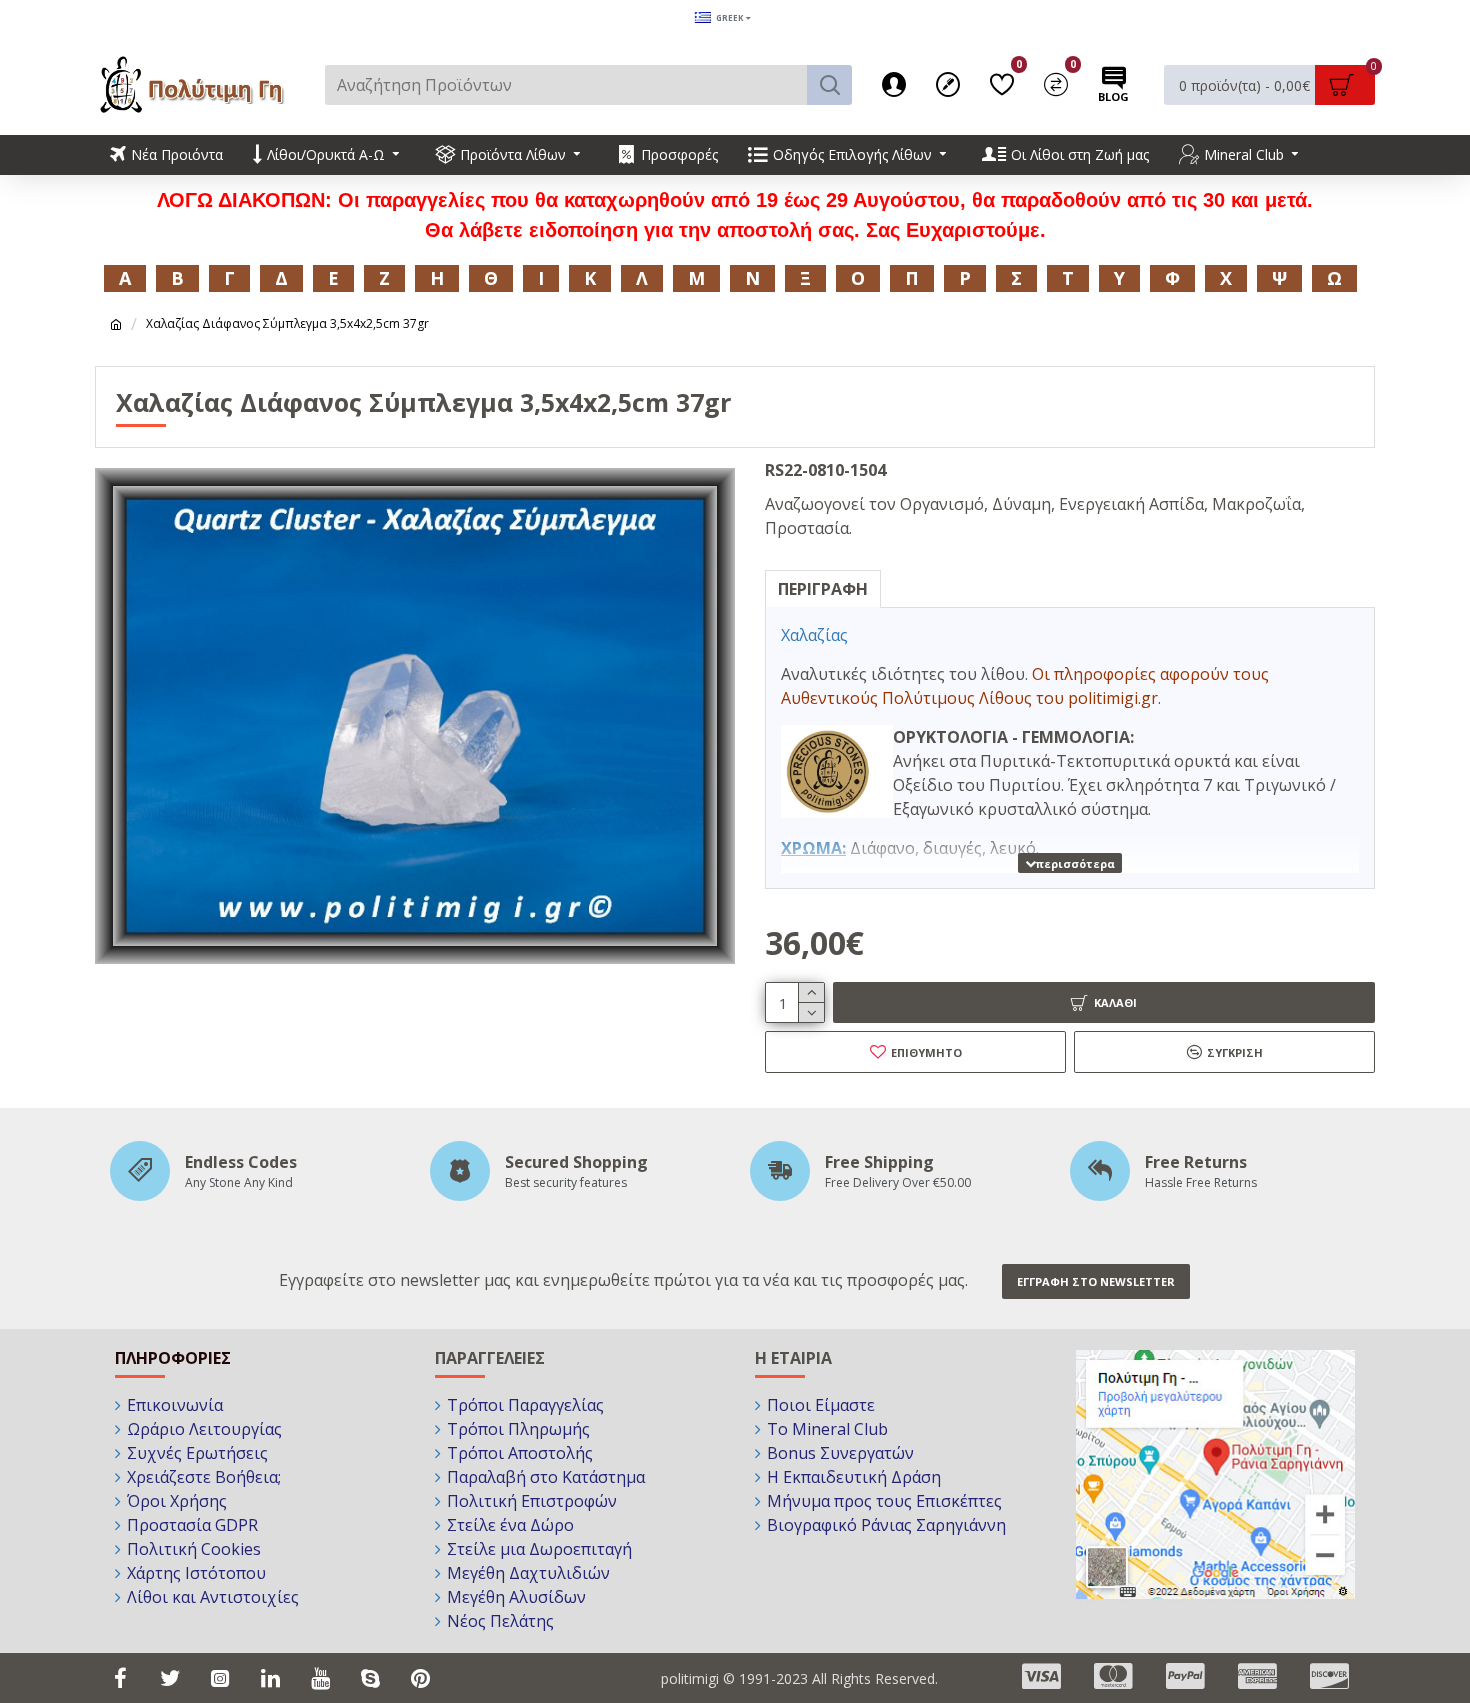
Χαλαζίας (814, 635)
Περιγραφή (823, 589)
